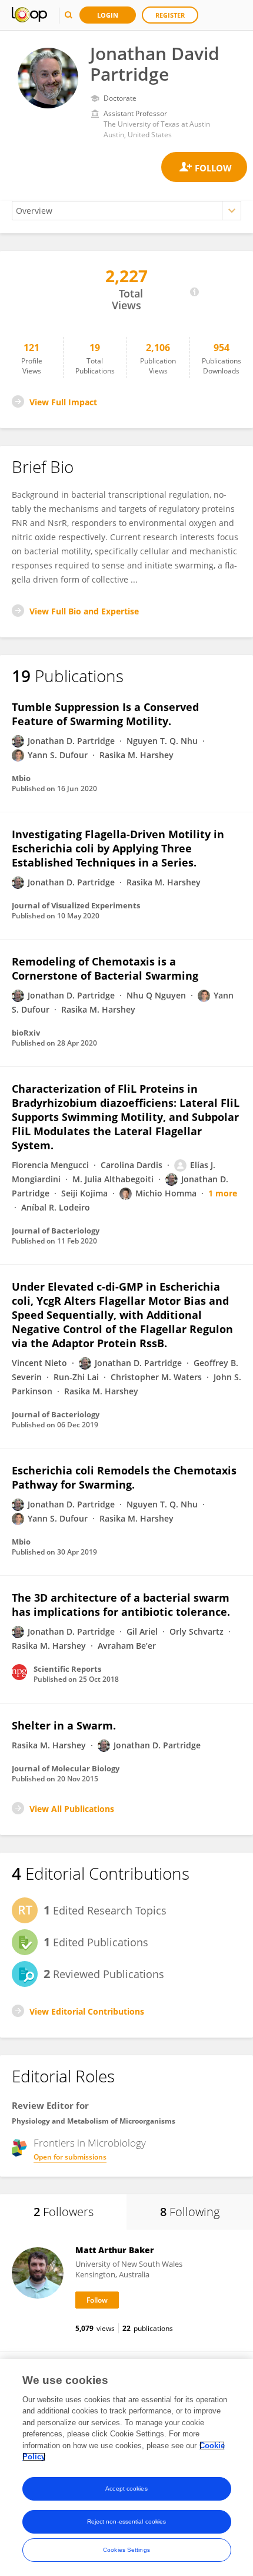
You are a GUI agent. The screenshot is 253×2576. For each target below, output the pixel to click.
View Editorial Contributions (87, 2011)
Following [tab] (190, 2212)
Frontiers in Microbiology (90, 2143)
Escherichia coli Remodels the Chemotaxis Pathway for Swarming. (124, 1477)
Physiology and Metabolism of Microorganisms (94, 2121)
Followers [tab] (64, 2212)
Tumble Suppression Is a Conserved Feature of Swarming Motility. (105, 714)
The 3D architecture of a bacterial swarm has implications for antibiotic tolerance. (121, 1605)
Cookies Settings (126, 2550)
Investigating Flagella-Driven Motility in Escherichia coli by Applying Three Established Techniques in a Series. (118, 848)
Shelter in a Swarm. (64, 1725)
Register (170, 15)
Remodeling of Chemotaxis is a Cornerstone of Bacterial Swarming (105, 968)
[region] (126, 2468)
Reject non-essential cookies (127, 2522)
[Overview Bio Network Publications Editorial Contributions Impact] (126, 211)
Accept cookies (126, 2489)
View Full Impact (63, 402)
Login (108, 15)
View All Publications (72, 1809)
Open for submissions (70, 2157)
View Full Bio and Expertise (84, 611)
